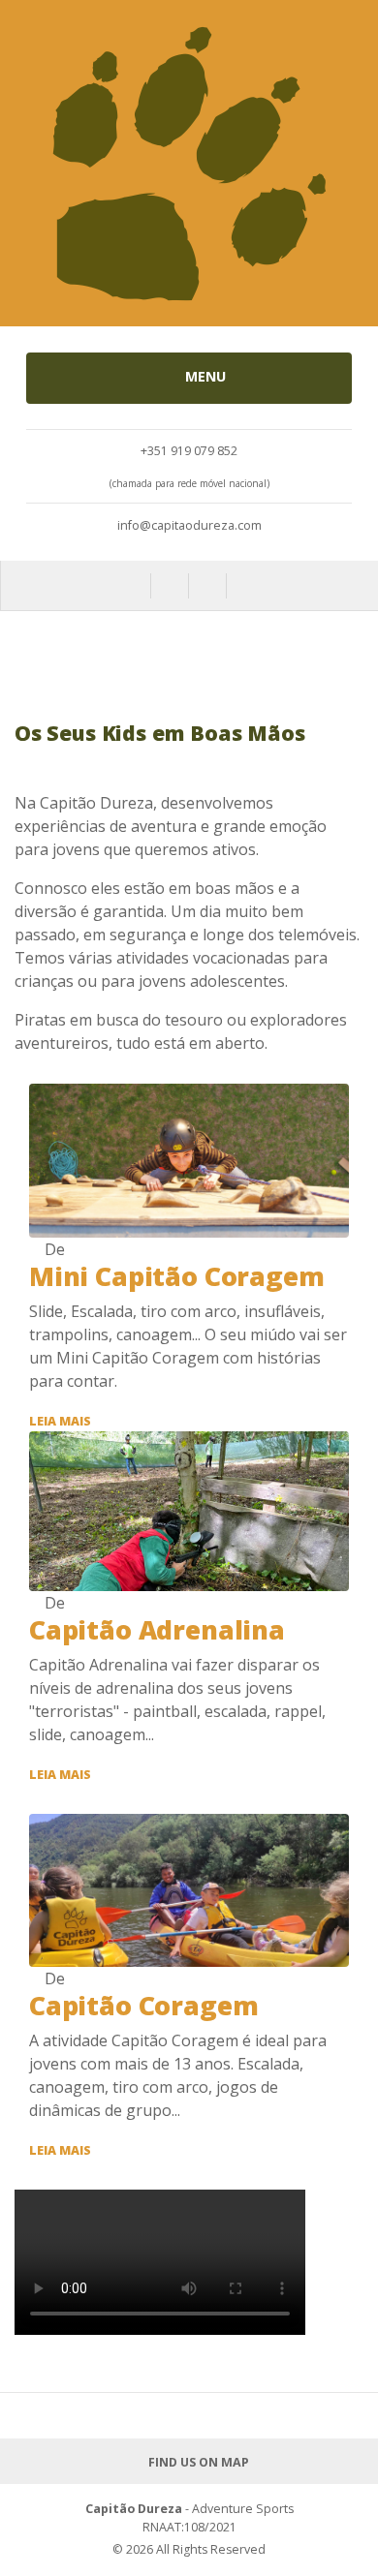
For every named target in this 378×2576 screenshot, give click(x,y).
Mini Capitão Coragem (176, 1276)
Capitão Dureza (134, 2509)
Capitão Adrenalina (157, 1630)
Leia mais (60, 1421)
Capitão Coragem (143, 2006)
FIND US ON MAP (197, 2462)
